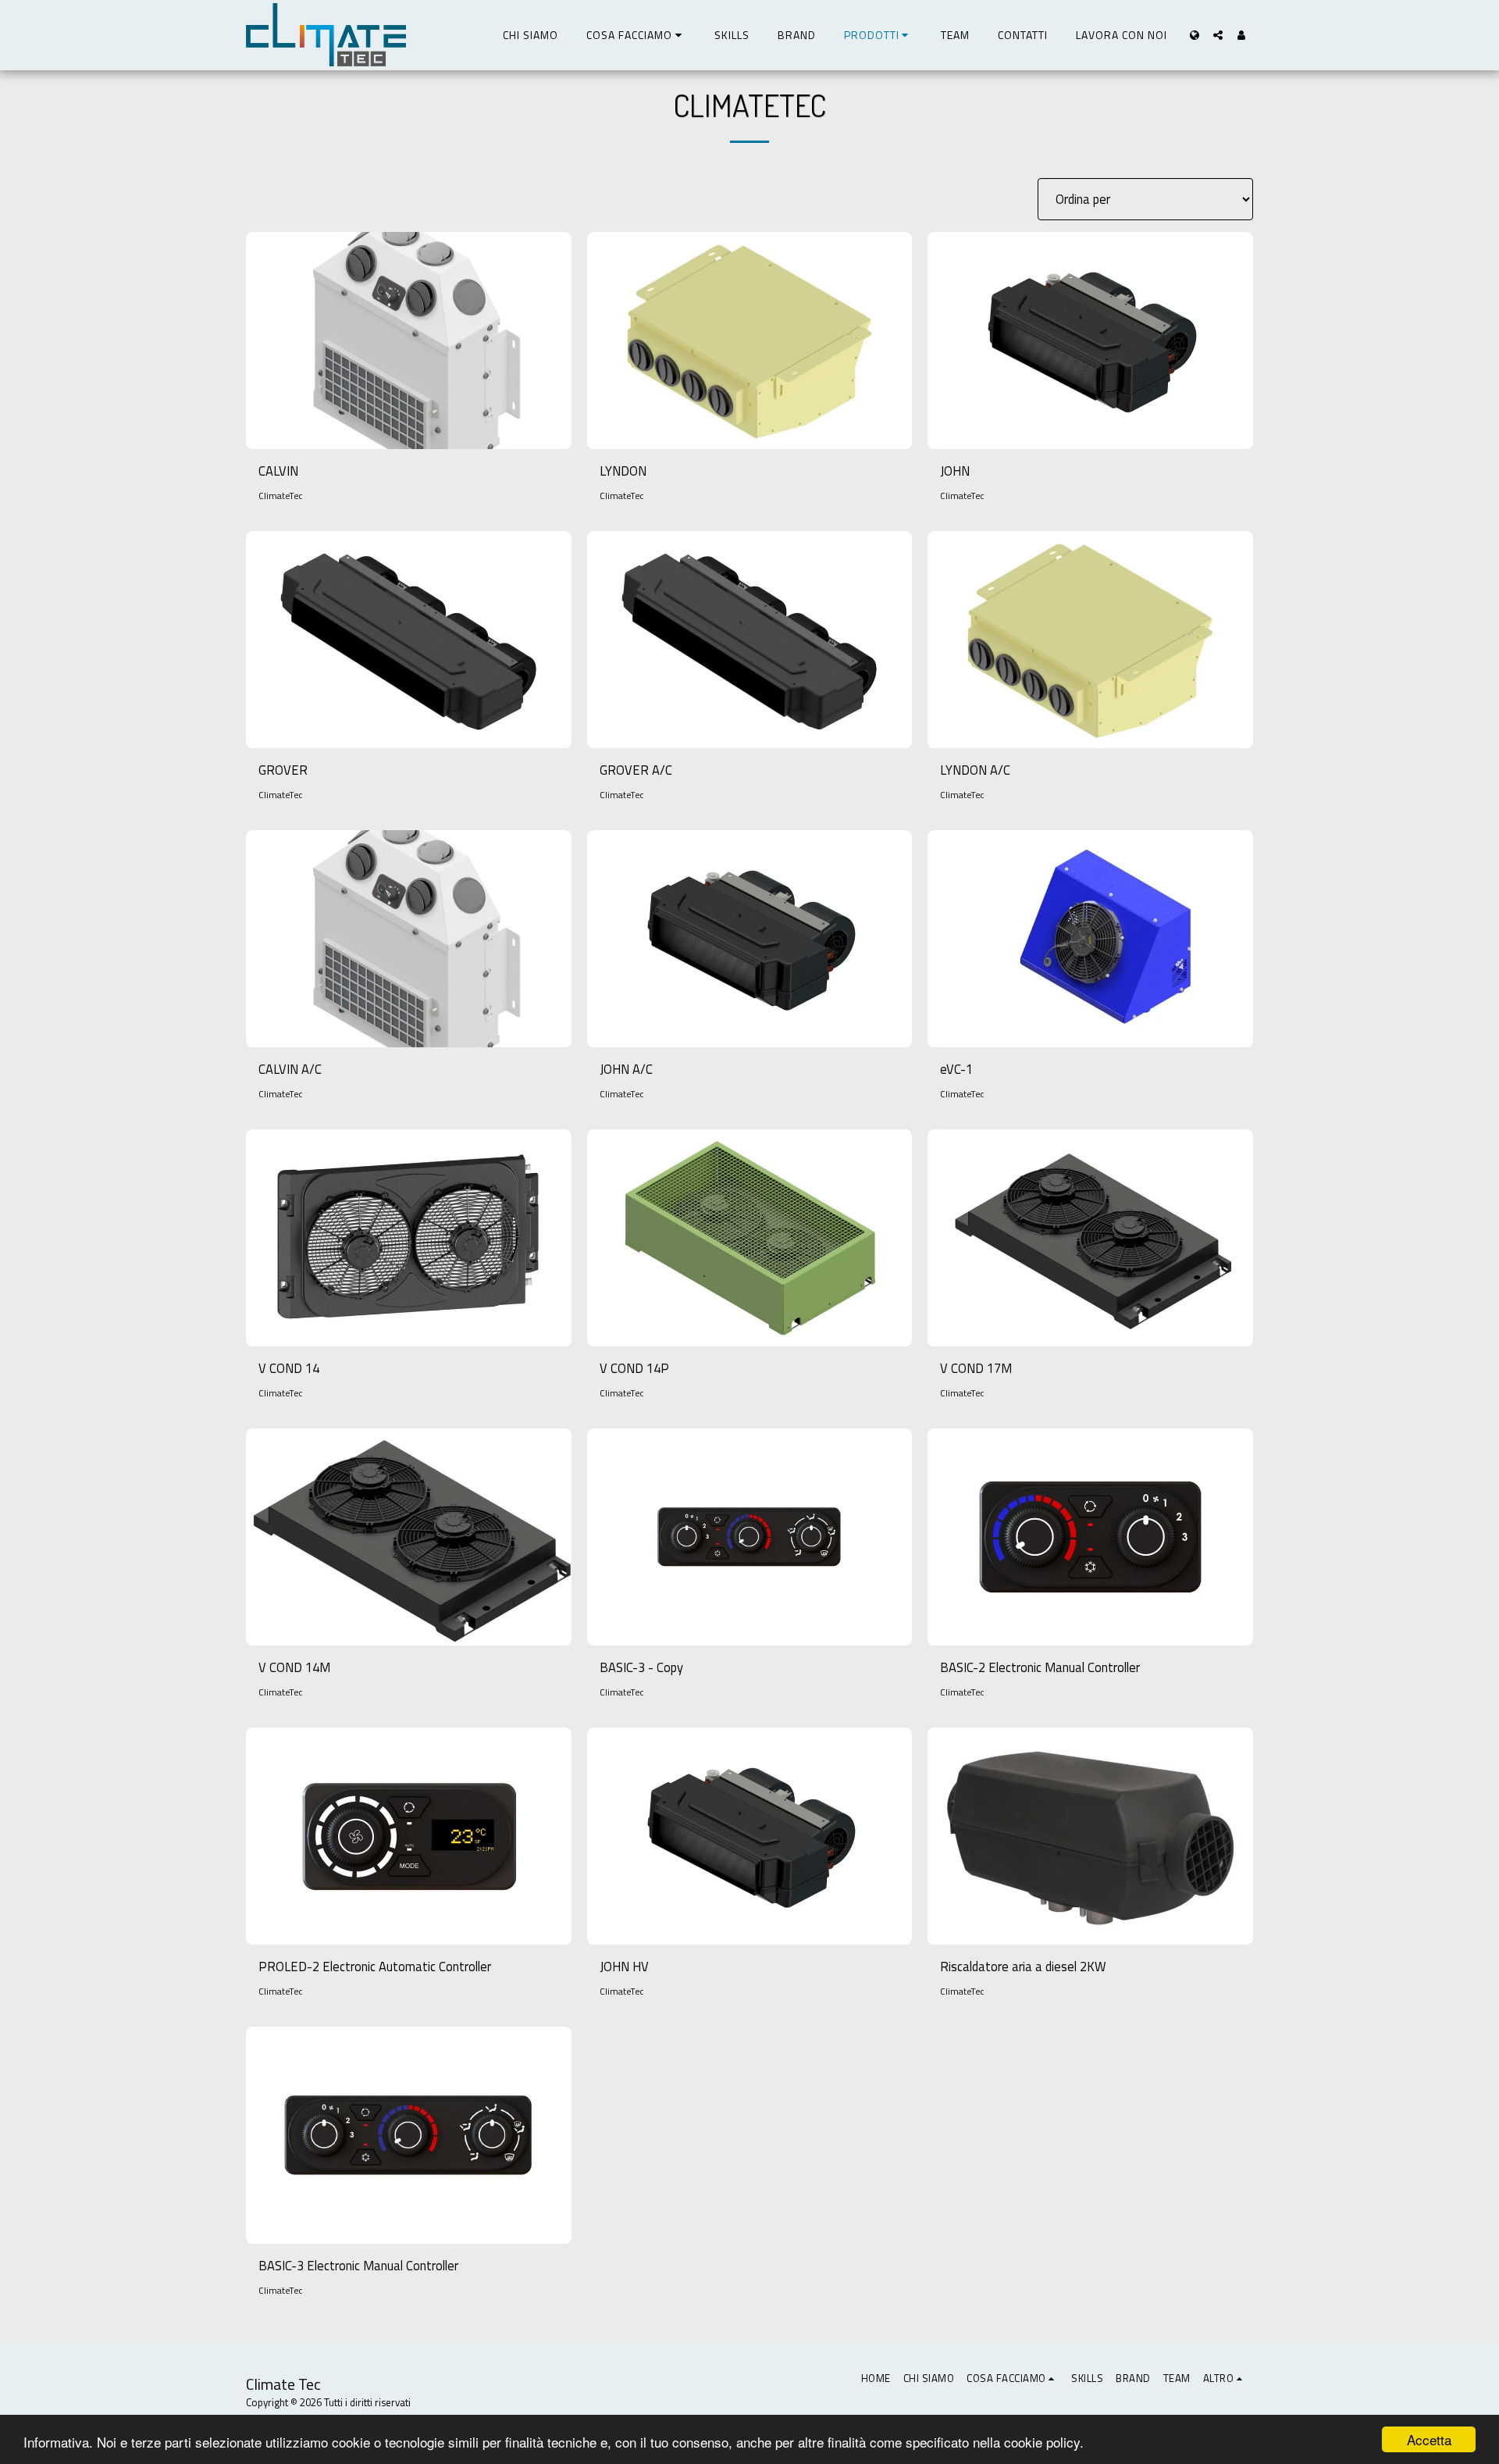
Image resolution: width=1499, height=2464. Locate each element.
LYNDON (623, 471)
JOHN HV (624, 1967)
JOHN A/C (626, 1069)
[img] (409, 341)
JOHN (955, 471)
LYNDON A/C (975, 770)
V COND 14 (289, 1368)
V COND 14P (634, 1368)
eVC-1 (956, 1069)
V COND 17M (976, 1368)
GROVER (283, 770)
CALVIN (278, 471)
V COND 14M (294, 1667)
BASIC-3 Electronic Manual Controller (358, 2266)
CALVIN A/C (290, 1069)
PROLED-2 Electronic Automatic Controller (375, 1967)
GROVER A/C (636, 770)
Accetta (1429, 2439)
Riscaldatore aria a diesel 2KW (1023, 1967)
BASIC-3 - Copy (641, 1667)
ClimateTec (281, 496)
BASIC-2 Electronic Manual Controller (1040, 1667)
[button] (636, 35)
